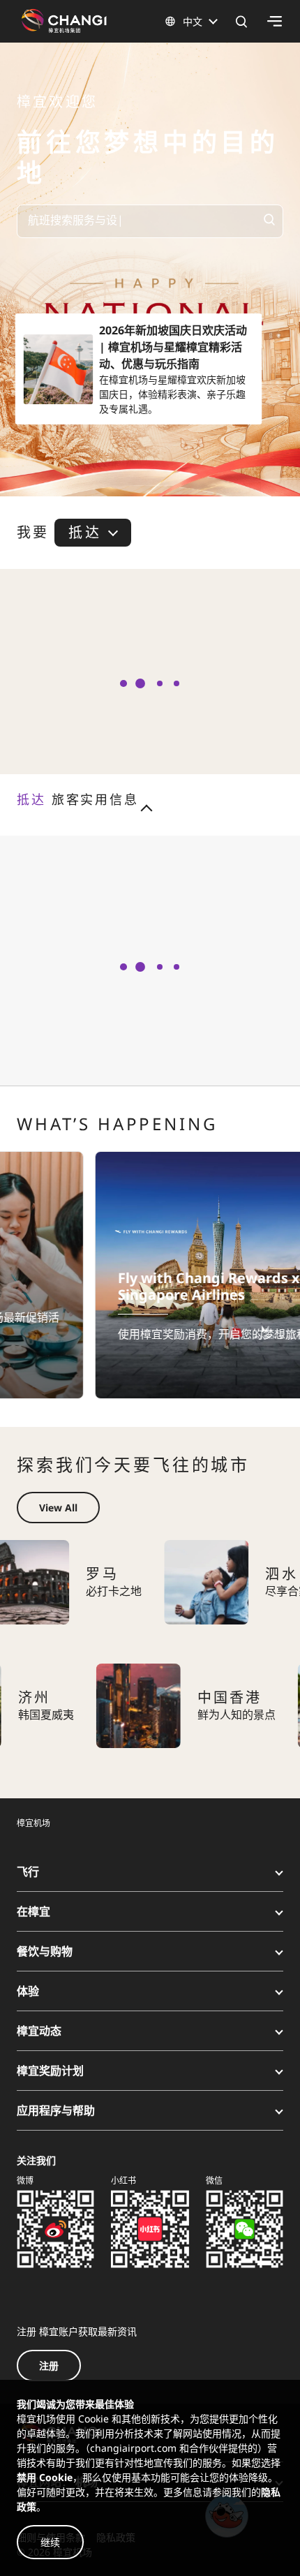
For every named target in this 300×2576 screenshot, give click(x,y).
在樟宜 (33, 1911)
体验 (28, 1991)
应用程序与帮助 (56, 2110)
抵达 (84, 532)
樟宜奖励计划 (50, 2071)
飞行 (28, 1872)
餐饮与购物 (45, 1951)
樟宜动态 (39, 2031)
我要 (33, 533)
